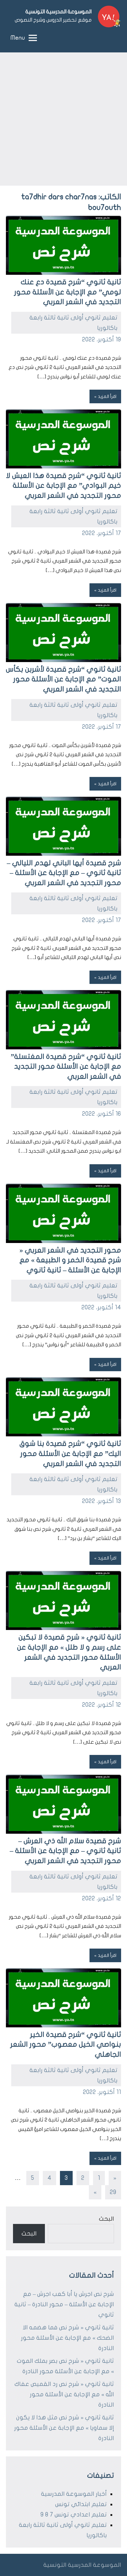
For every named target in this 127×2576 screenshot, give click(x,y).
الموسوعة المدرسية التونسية (58, 12)
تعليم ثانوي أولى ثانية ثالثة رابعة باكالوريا (74, 323)
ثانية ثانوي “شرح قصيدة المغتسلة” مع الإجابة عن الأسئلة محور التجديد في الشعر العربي (66, 1067)
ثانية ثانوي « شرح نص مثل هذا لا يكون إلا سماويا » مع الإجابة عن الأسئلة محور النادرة (64, 2428)
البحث (106, 2219)
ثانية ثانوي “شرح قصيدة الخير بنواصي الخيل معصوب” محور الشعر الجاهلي (66, 2045)
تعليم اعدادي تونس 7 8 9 (74, 2515)
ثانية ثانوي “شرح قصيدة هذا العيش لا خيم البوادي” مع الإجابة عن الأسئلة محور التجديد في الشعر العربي (63, 486)
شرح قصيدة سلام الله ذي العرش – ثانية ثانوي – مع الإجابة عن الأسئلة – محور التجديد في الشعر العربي (65, 1851)
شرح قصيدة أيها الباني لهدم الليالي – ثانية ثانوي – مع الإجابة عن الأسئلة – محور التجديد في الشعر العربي (64, 873)
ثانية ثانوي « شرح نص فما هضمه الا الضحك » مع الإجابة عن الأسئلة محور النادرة (67, 2338)
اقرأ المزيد (107, 396)
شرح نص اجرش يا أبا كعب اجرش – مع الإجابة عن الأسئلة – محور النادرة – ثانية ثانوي (64, 2304)
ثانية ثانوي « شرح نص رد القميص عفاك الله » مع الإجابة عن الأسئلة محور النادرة (64, 2394)
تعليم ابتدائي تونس (81, 2504)
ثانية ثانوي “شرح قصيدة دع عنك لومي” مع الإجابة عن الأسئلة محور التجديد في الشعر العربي (68, 292)
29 (113, 2192)
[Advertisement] (63, 119)
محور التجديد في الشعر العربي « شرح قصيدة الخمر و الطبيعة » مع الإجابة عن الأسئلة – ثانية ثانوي (70, 1260)
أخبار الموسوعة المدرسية (74, 2494)
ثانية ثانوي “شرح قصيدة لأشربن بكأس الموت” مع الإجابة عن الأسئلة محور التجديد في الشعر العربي (63, 679)
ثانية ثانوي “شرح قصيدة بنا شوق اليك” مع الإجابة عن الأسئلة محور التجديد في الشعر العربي (70, 1454)
